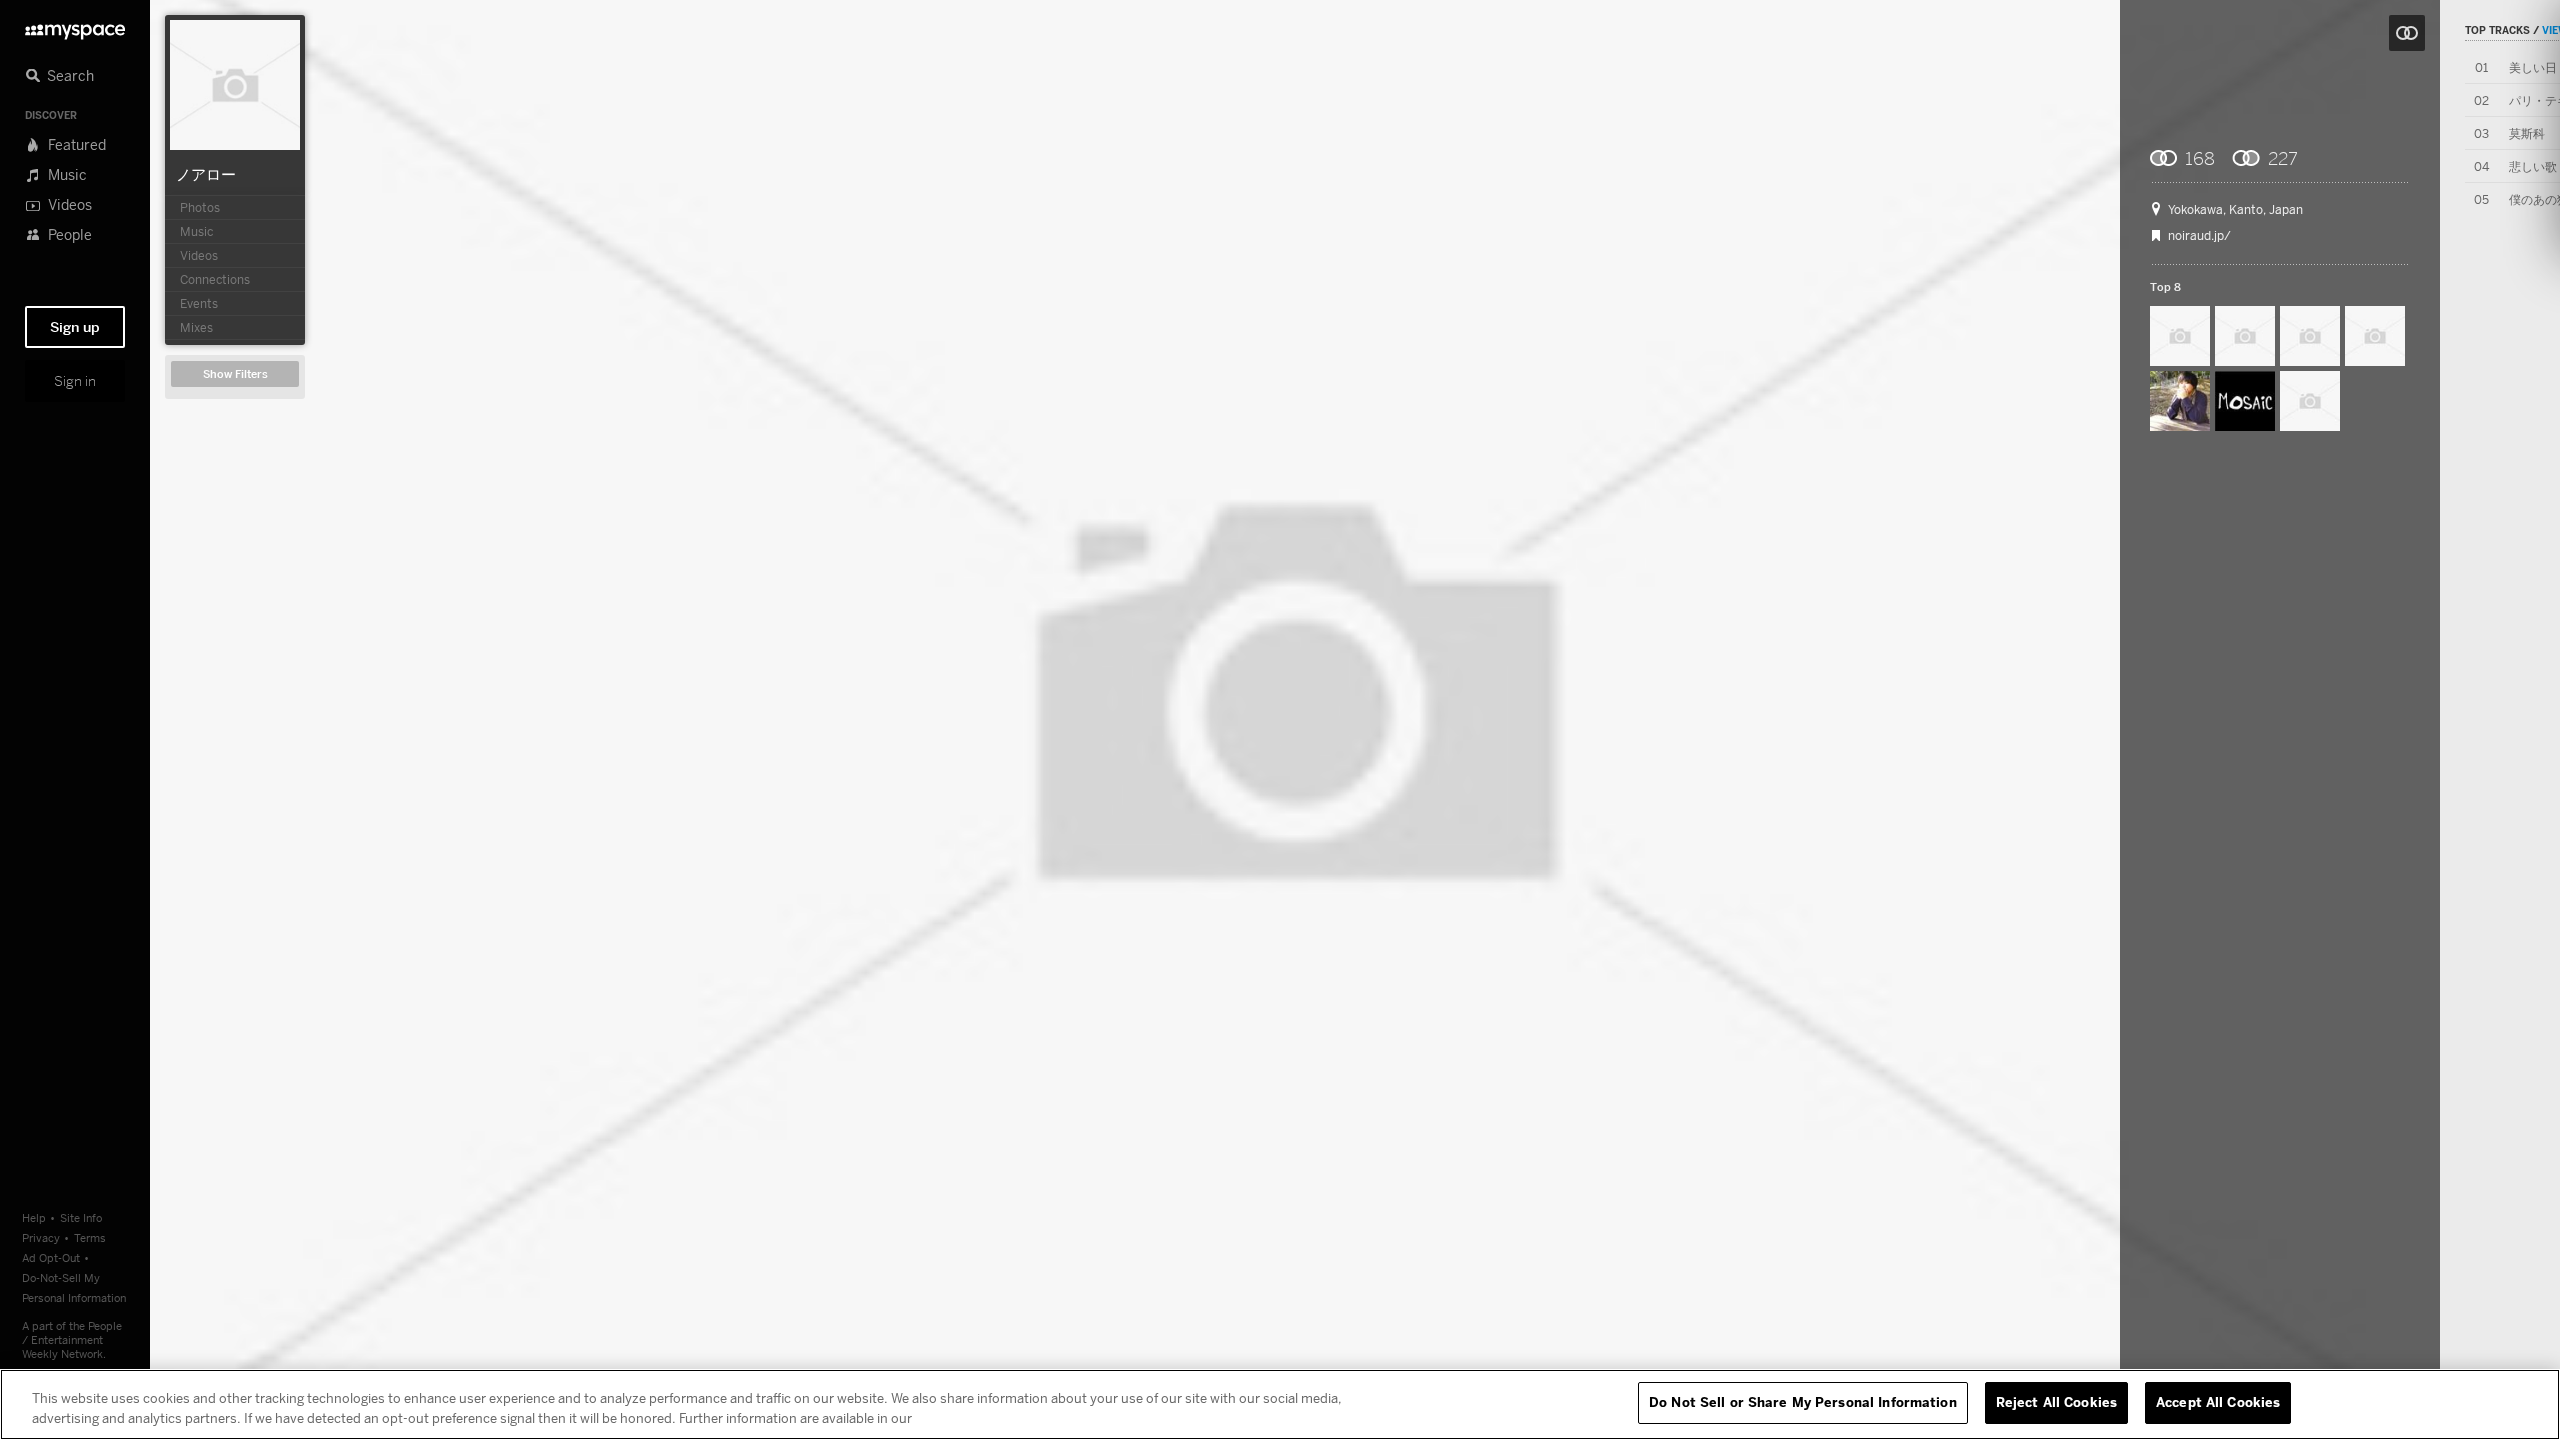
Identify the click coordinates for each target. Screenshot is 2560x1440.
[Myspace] (75, 26)
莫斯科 (2527, 133)
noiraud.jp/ (2199, 236)
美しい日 (2533, 67)
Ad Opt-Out (51, 1257)
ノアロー (206, 174)
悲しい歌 (2533, 166)
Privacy (41, 1237)
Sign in (75, 381)
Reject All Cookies (2056, 1402)
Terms (90, 1237)
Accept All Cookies (2218, 1402)
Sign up (75, 327)
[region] (1280, 1404)
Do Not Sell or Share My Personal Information (1803, 1402)
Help (34, 1217)
